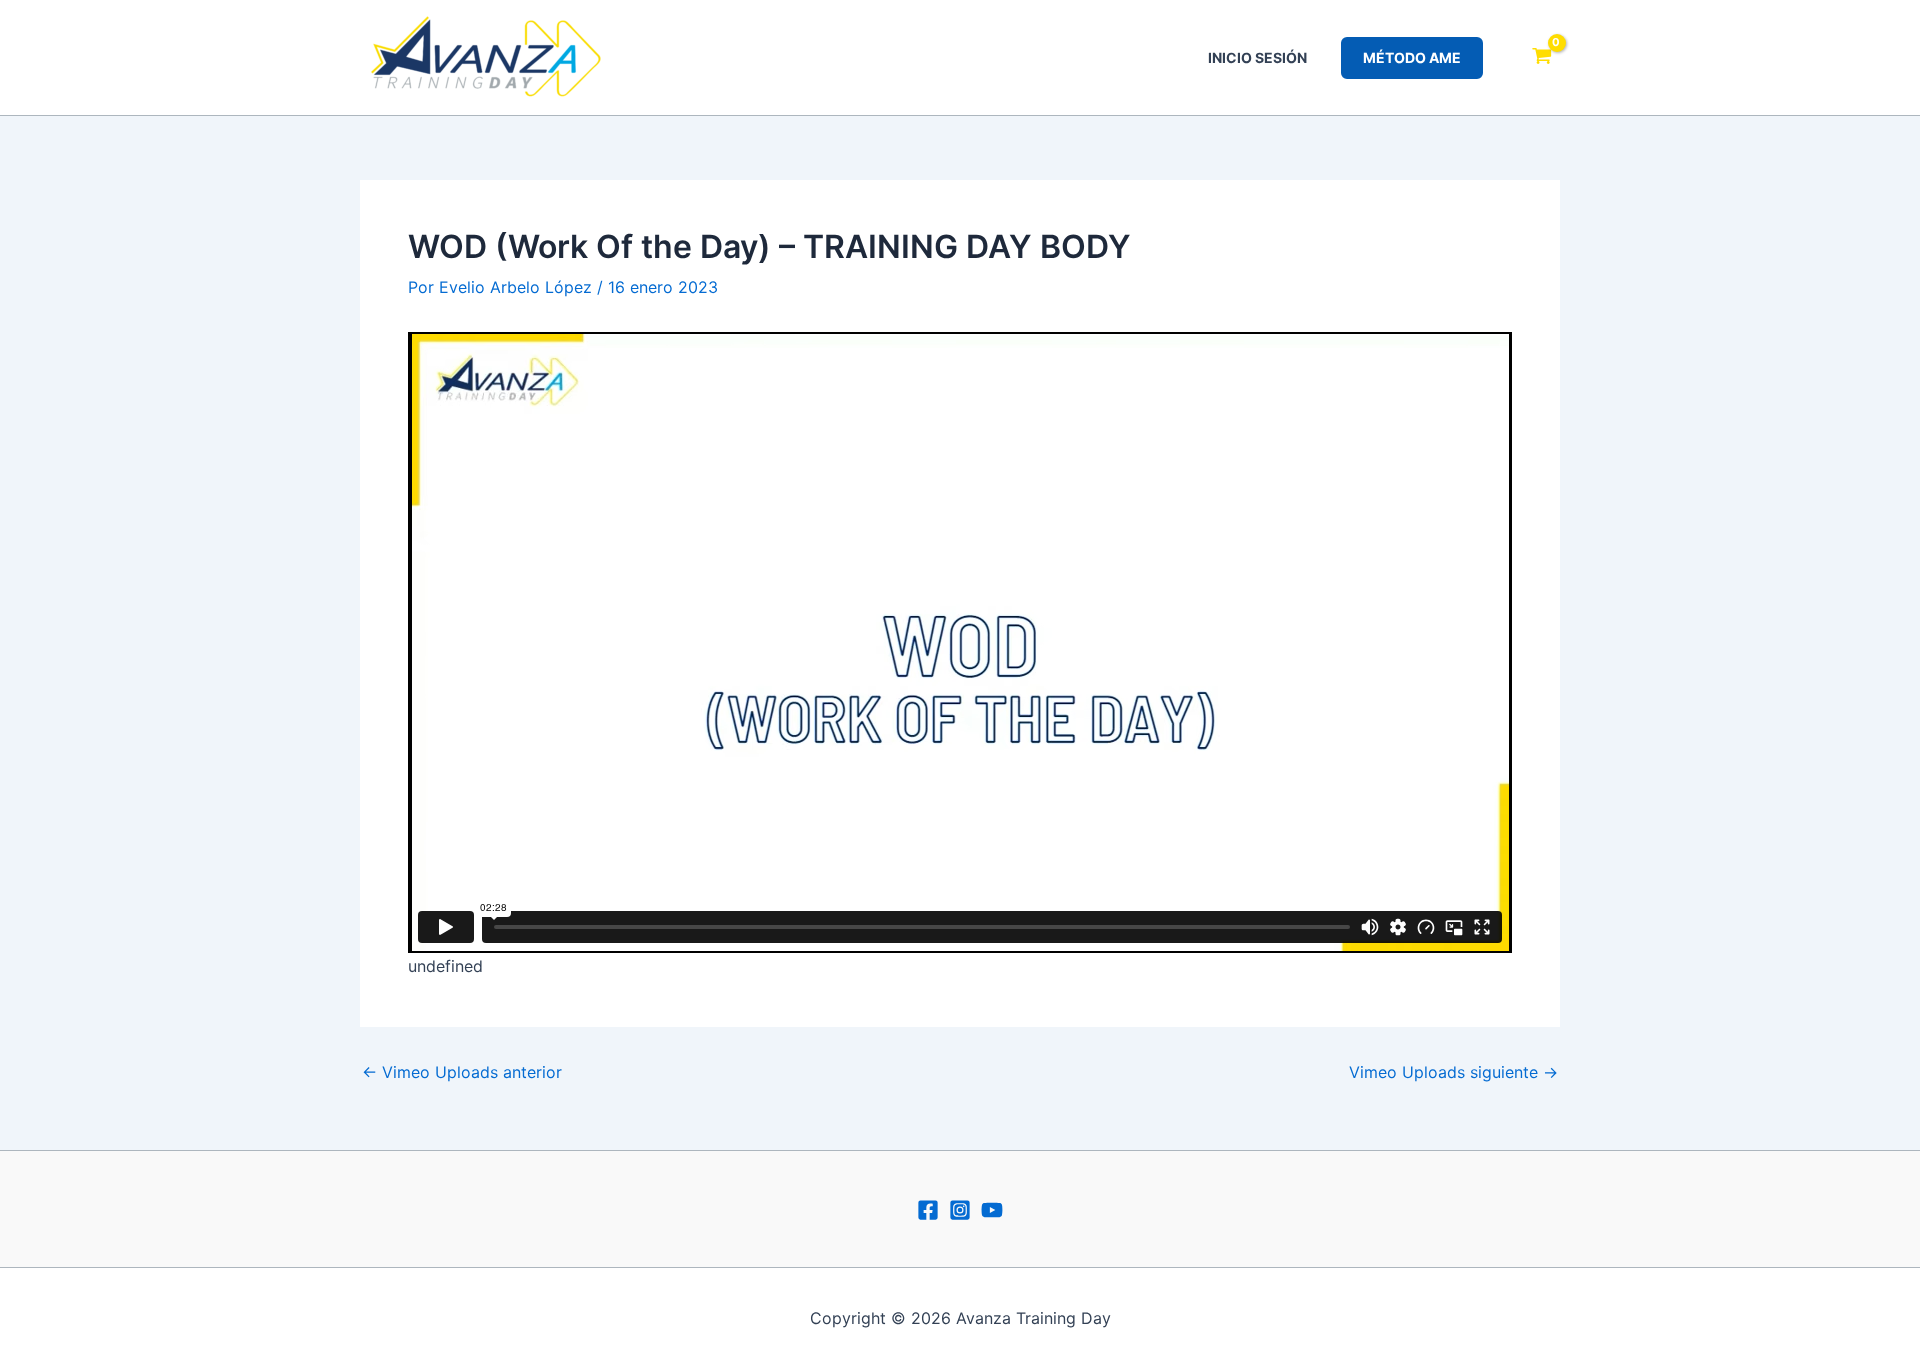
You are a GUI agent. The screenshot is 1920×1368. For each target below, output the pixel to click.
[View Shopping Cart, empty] (1541, 58)
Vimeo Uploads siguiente (1453, 1072)
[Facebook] (928, 1210)
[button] (1412, 58)
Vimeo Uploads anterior (462, 1072)
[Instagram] (960, 1210)
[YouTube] (992, 1210)
